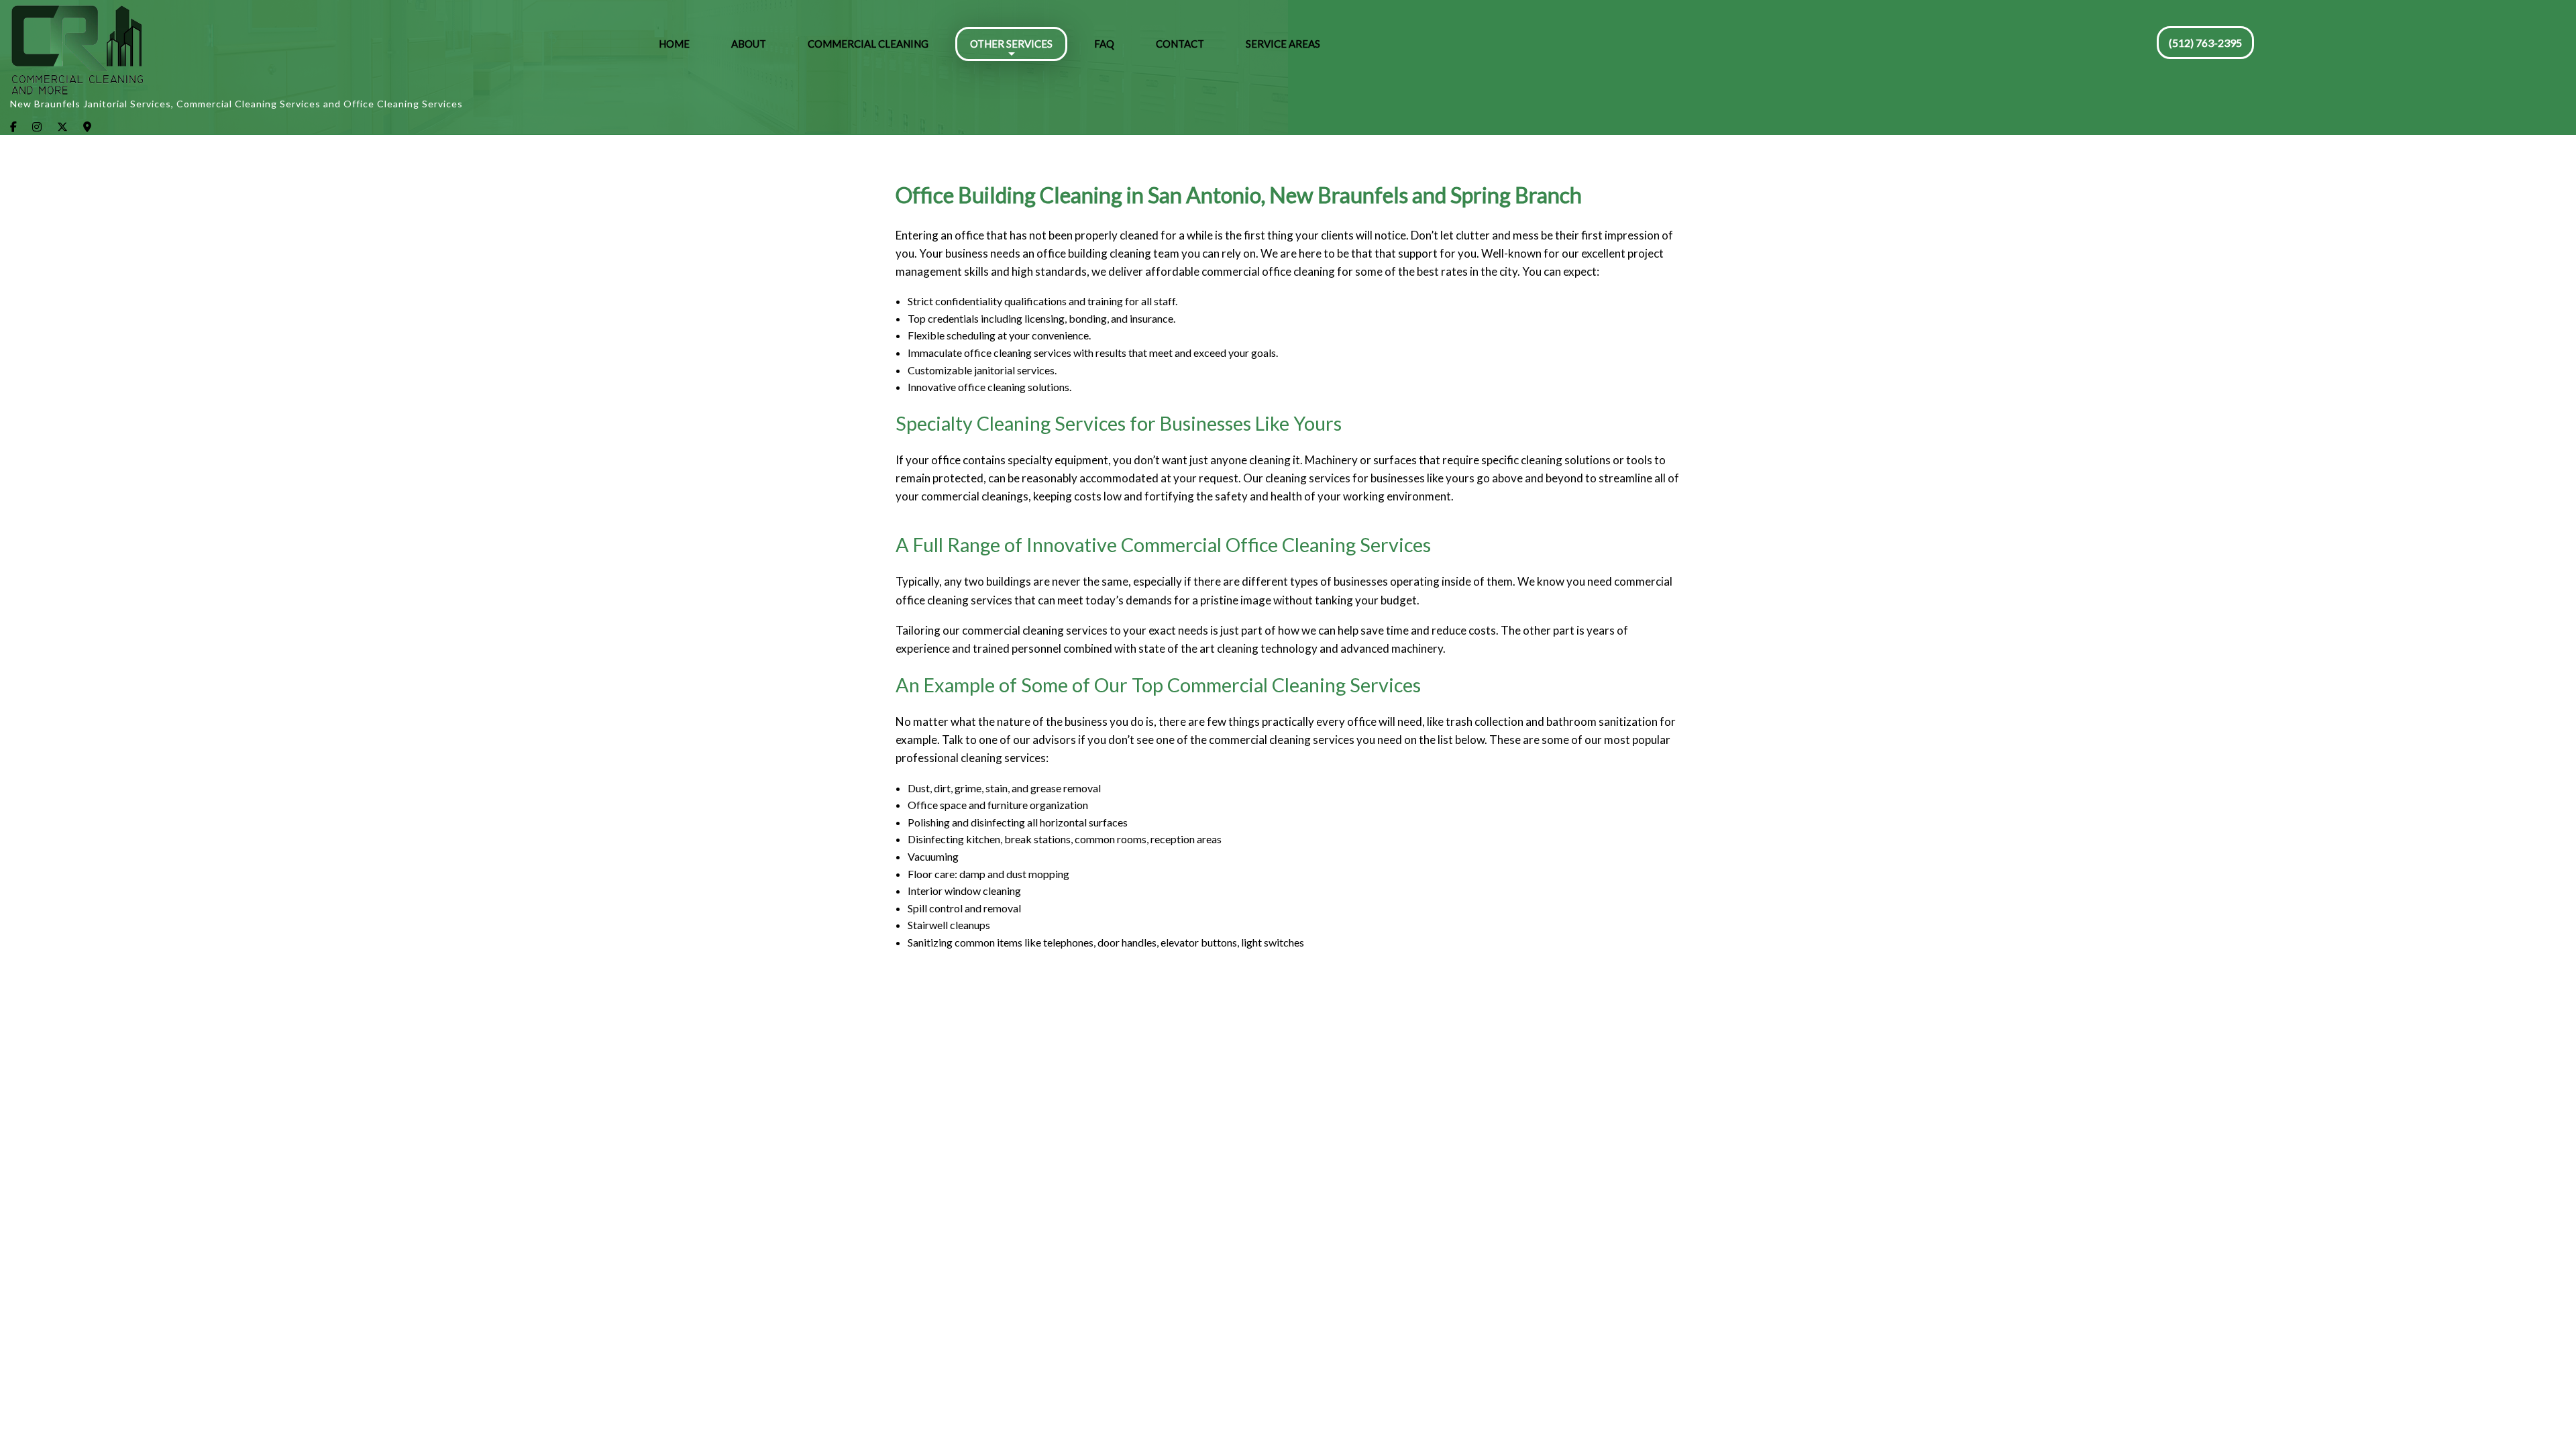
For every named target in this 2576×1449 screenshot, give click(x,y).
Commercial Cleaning (868, 44)
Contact (1180, 44)
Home (674, 44)
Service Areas (1283, 44)
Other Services (1011, 44)
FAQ (1104, 44)
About (749, 44)
